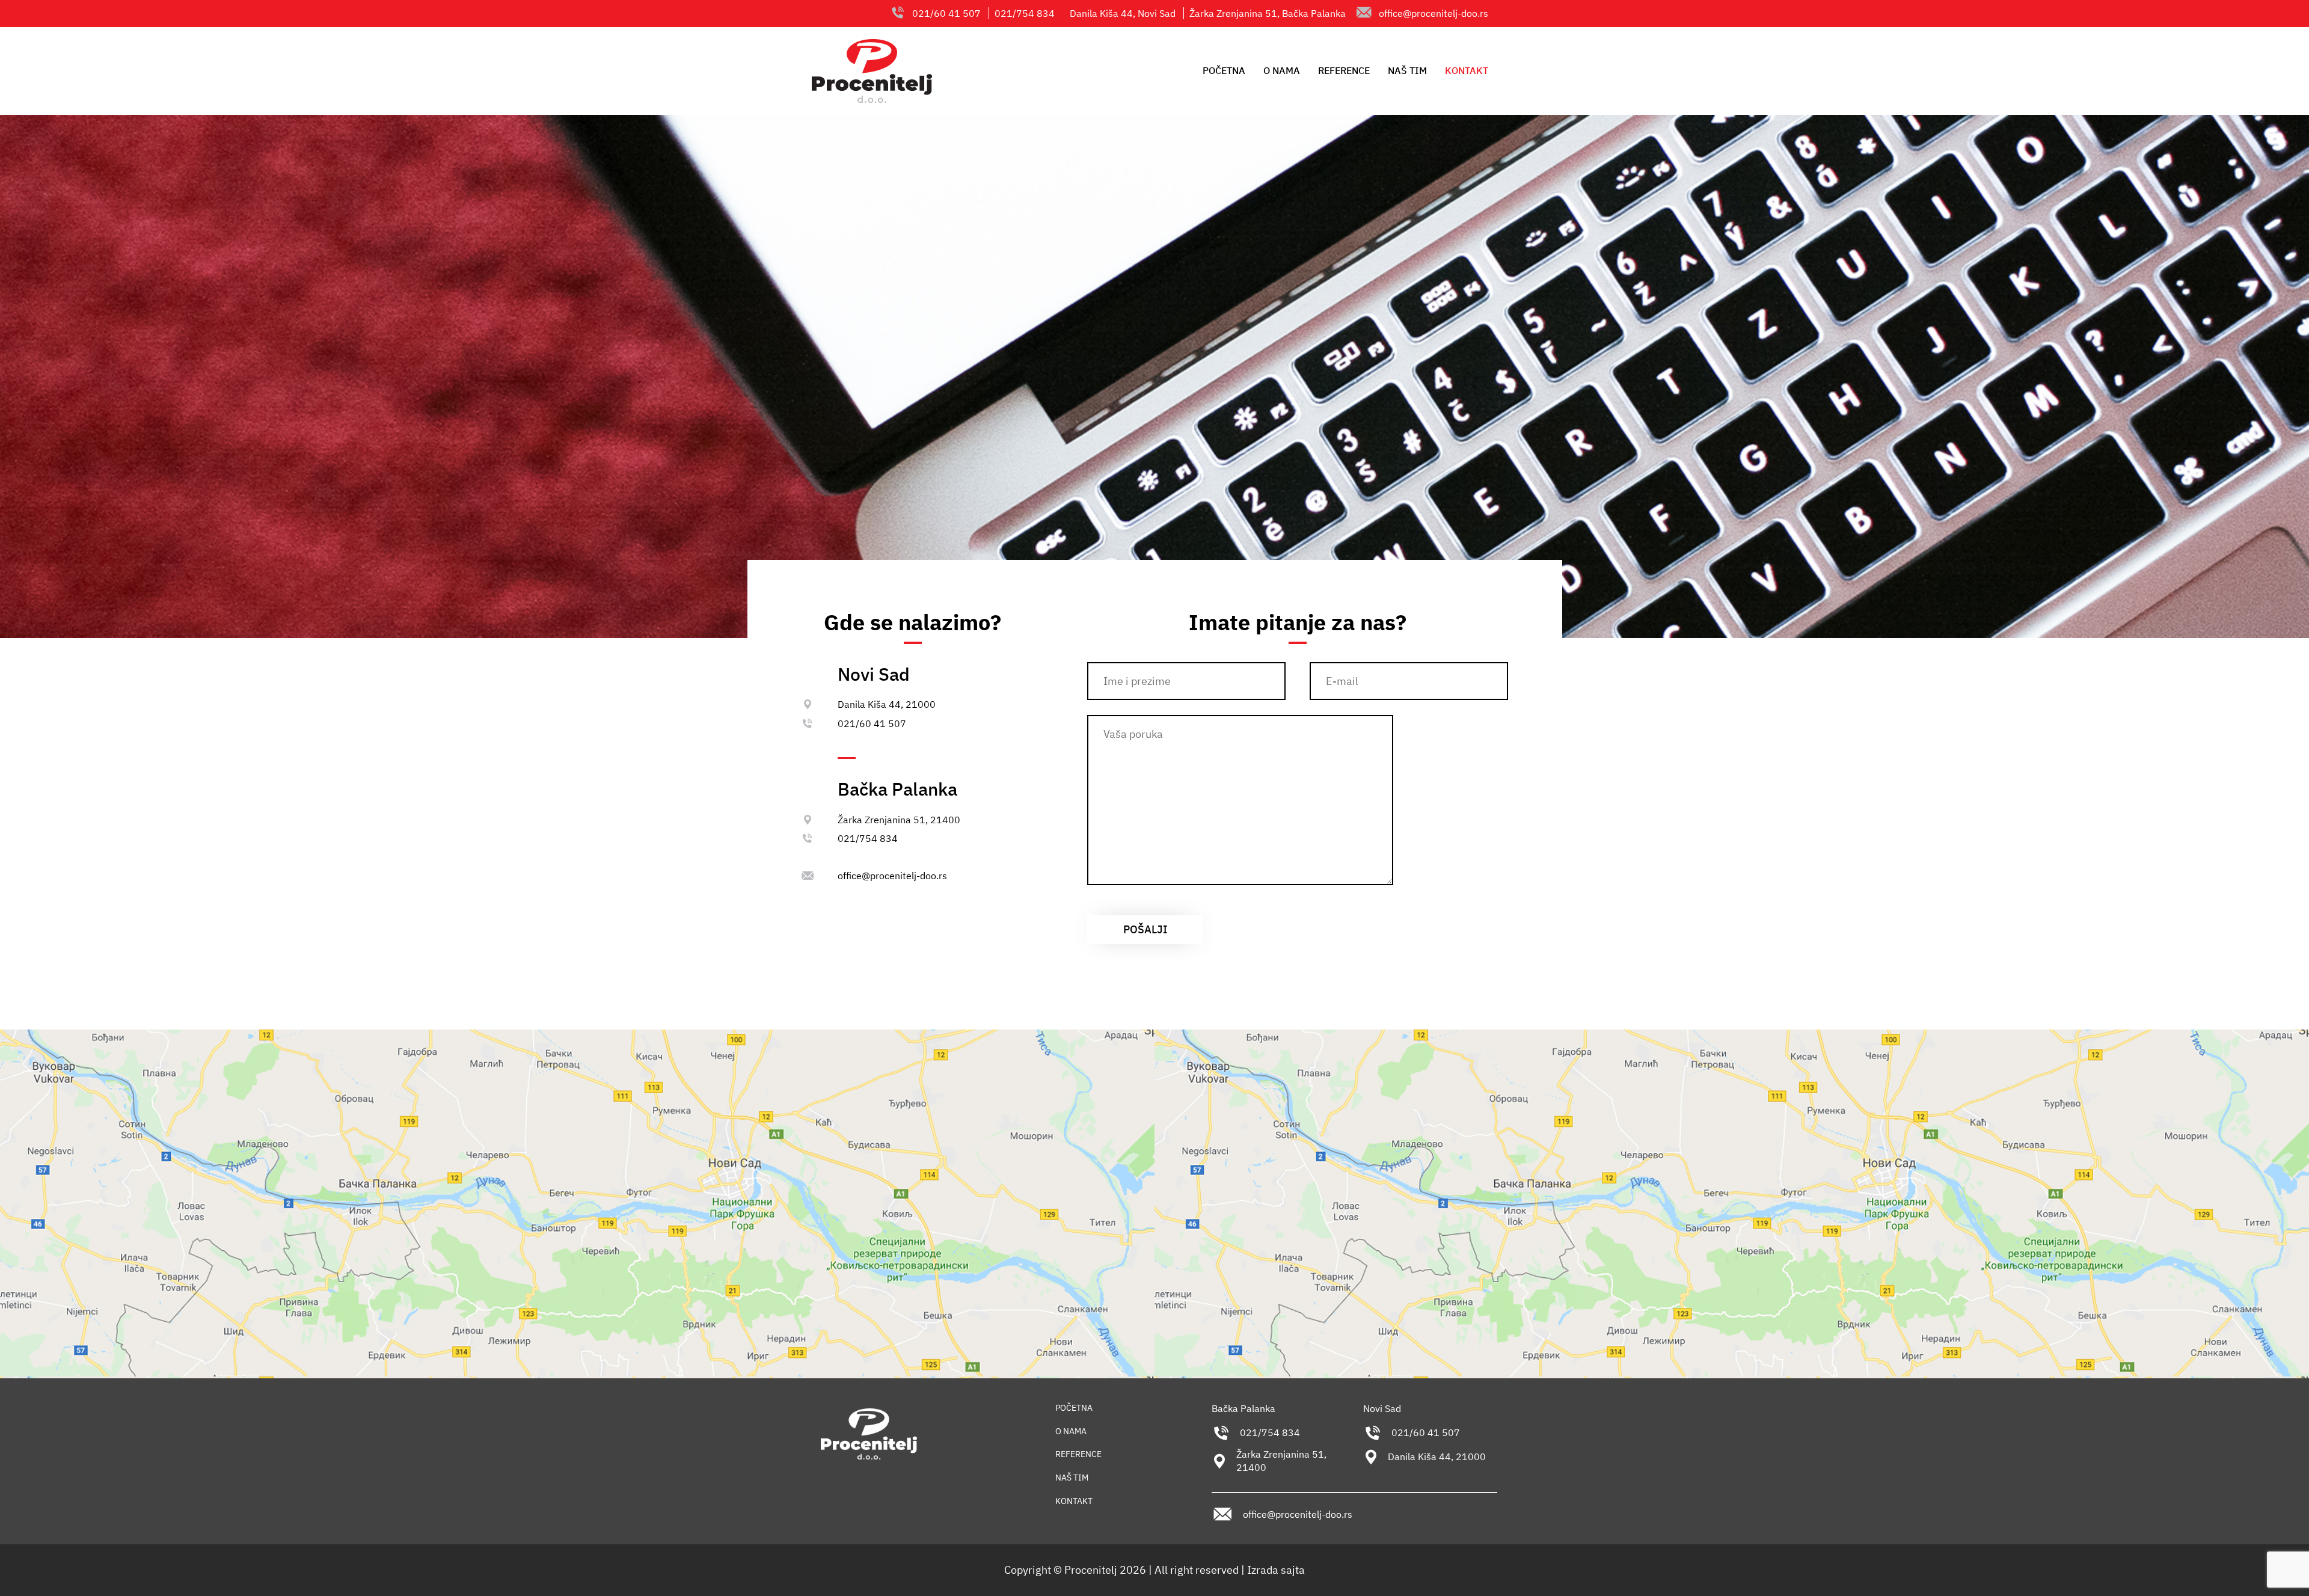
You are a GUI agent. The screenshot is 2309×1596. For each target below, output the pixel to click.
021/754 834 (868, 838)
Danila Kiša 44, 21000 (887, 704)
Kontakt (1467, 70)
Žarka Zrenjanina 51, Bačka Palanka (1268, 13)
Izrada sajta (1276, 1570)
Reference (1344, 70)
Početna (1224, 70)
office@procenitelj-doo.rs (1434, 13)
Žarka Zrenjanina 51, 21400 (899, 820)
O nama (1282, 70)
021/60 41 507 (872, 723)
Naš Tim (1407, 70)
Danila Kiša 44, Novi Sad (1123, 13)
